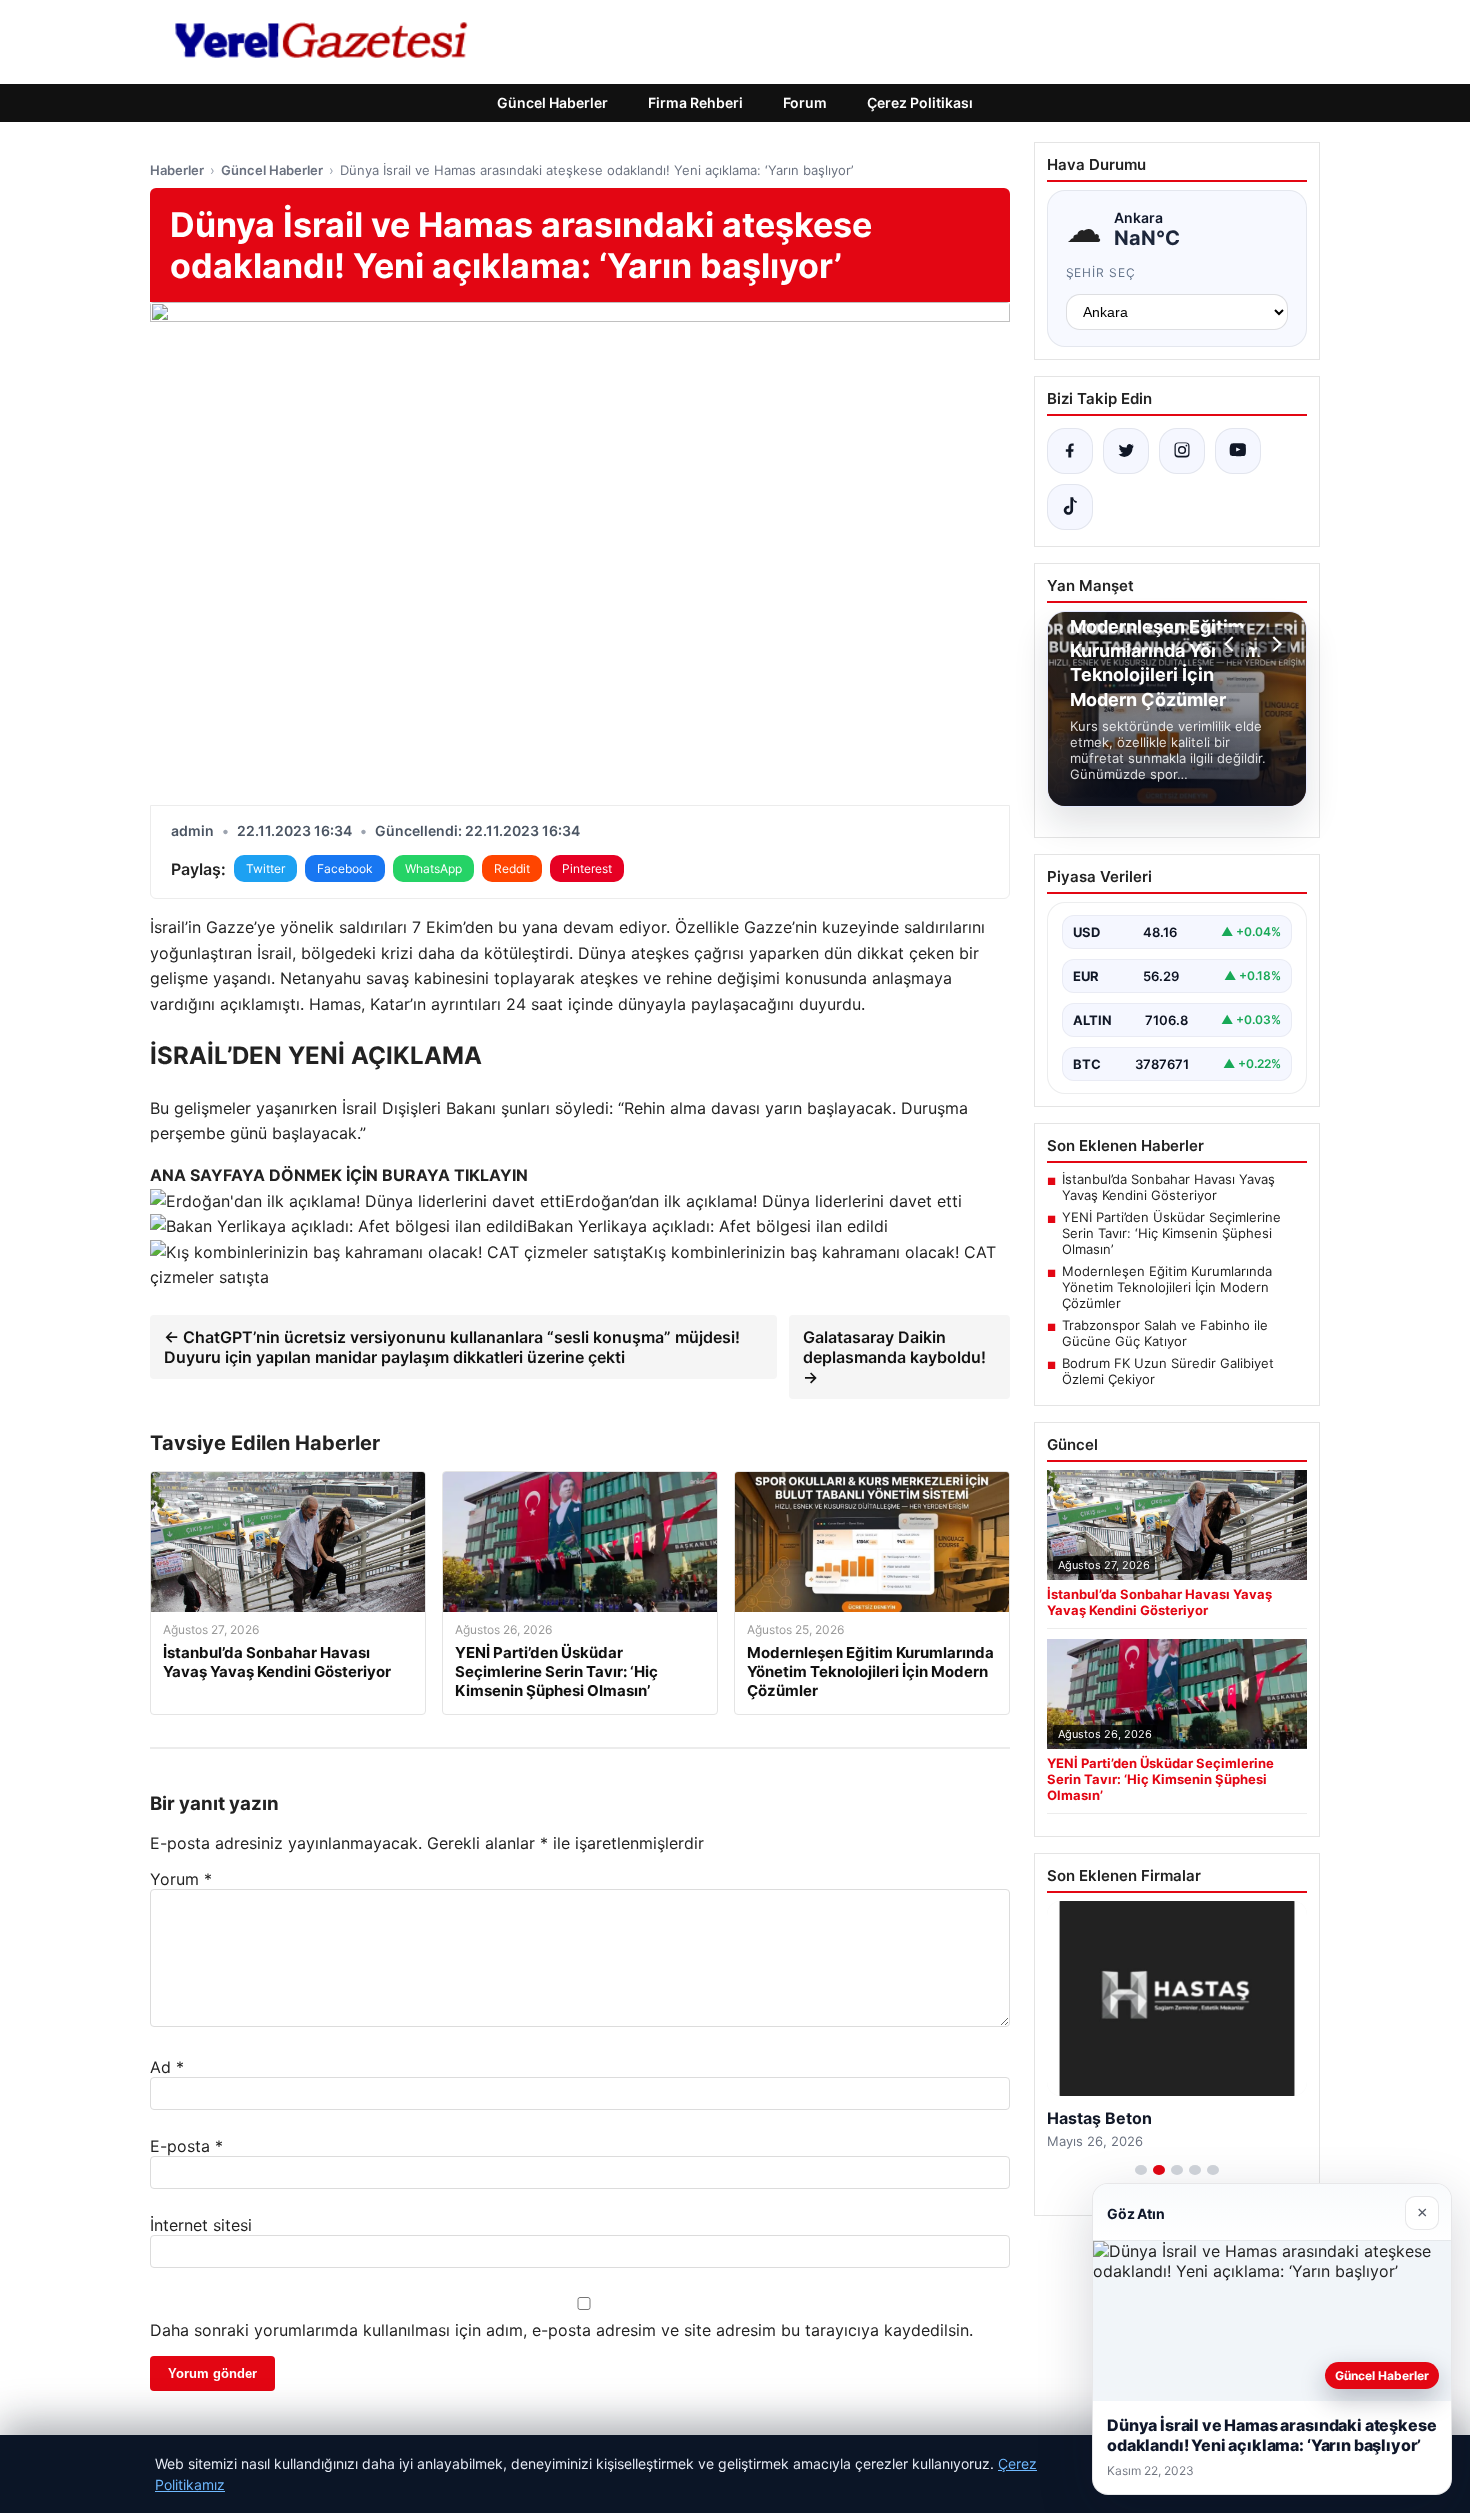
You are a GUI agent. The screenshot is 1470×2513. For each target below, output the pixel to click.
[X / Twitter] (1126, 451)
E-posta (186, 2146)
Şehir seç (1101, 272)
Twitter (265, 868)
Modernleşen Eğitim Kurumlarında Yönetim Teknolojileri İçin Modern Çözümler (1167, 1287)
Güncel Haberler (552, 102)
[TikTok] (1070, 507)
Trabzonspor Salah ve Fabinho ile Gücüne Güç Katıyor (1165, 1333)
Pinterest (587, 868)
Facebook (345, 868)
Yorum (181, 1879)
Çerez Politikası (920, 102)
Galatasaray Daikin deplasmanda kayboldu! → (894, 1357)
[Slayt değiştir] (1141, 2170)
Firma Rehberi (695, 102)
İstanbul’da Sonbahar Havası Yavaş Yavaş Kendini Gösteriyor (1168, 1187)
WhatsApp (433, 868)
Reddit (512, 868)
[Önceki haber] (1232, 644)
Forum (805, 102)
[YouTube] (1238, 451)
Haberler (177, 170)
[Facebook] (1070, 451)
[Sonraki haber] (1274, 644)
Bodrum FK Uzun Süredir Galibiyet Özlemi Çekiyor (1168, 1371)
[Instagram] (1182, 451)
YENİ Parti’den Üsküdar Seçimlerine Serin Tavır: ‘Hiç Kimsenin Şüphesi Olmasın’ (1171, 1233)
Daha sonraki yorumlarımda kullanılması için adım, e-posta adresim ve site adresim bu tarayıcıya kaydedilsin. (561, 2330)
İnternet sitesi (201, 2225)
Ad (167, 2067)
